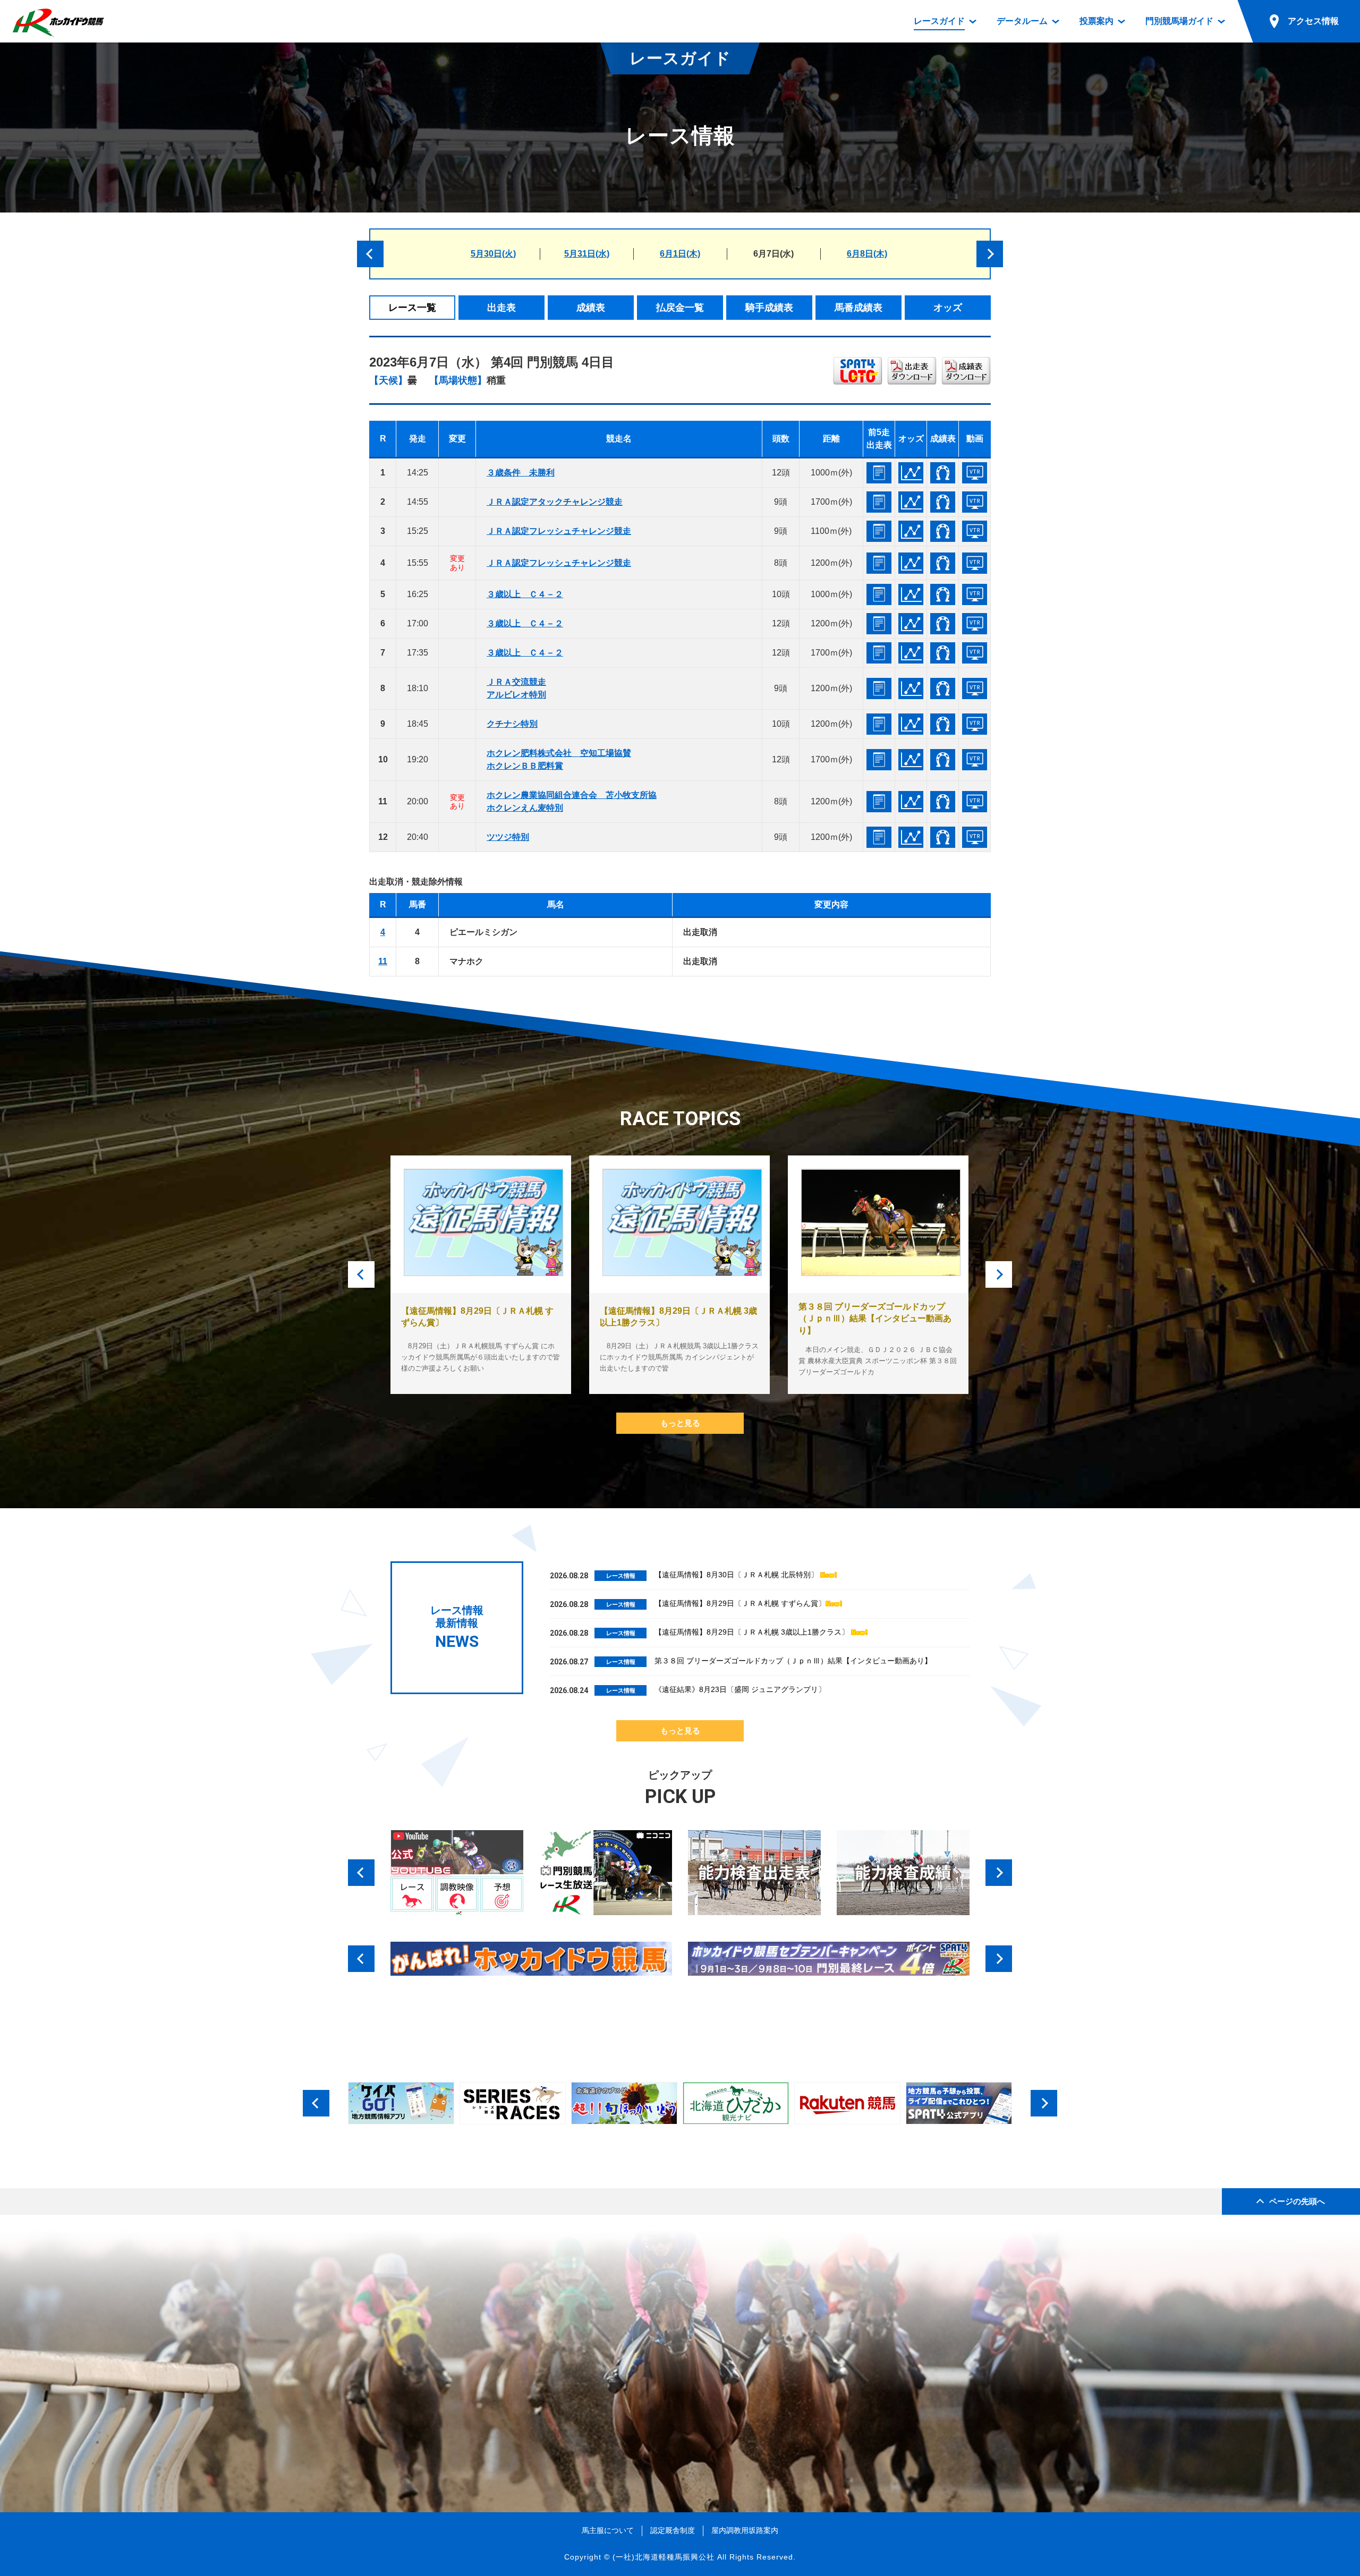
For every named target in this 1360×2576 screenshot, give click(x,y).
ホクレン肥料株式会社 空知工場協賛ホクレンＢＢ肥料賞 (559, 759)
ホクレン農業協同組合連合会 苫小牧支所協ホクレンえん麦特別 (572, 801)
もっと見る (680, 1423)
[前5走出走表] (879, 473)
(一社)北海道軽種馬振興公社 (664, 2557)
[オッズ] (911, 473)
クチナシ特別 (512, 724)
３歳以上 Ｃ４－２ (525, 594)
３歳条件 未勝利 (521, 473)
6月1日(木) (680, 254)
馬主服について (608, 2530)
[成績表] (943, 473)
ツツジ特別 (508, 837)
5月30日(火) (493, 254)
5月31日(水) (587, 254)
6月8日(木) (867, 254)
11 (383, 961)
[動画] (975, 473)
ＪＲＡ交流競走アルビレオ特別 (516, 688)
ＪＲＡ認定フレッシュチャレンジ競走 (559, 531)
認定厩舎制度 (673, 2530)
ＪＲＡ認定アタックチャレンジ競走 (555, 502)
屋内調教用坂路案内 (745, 2530)
